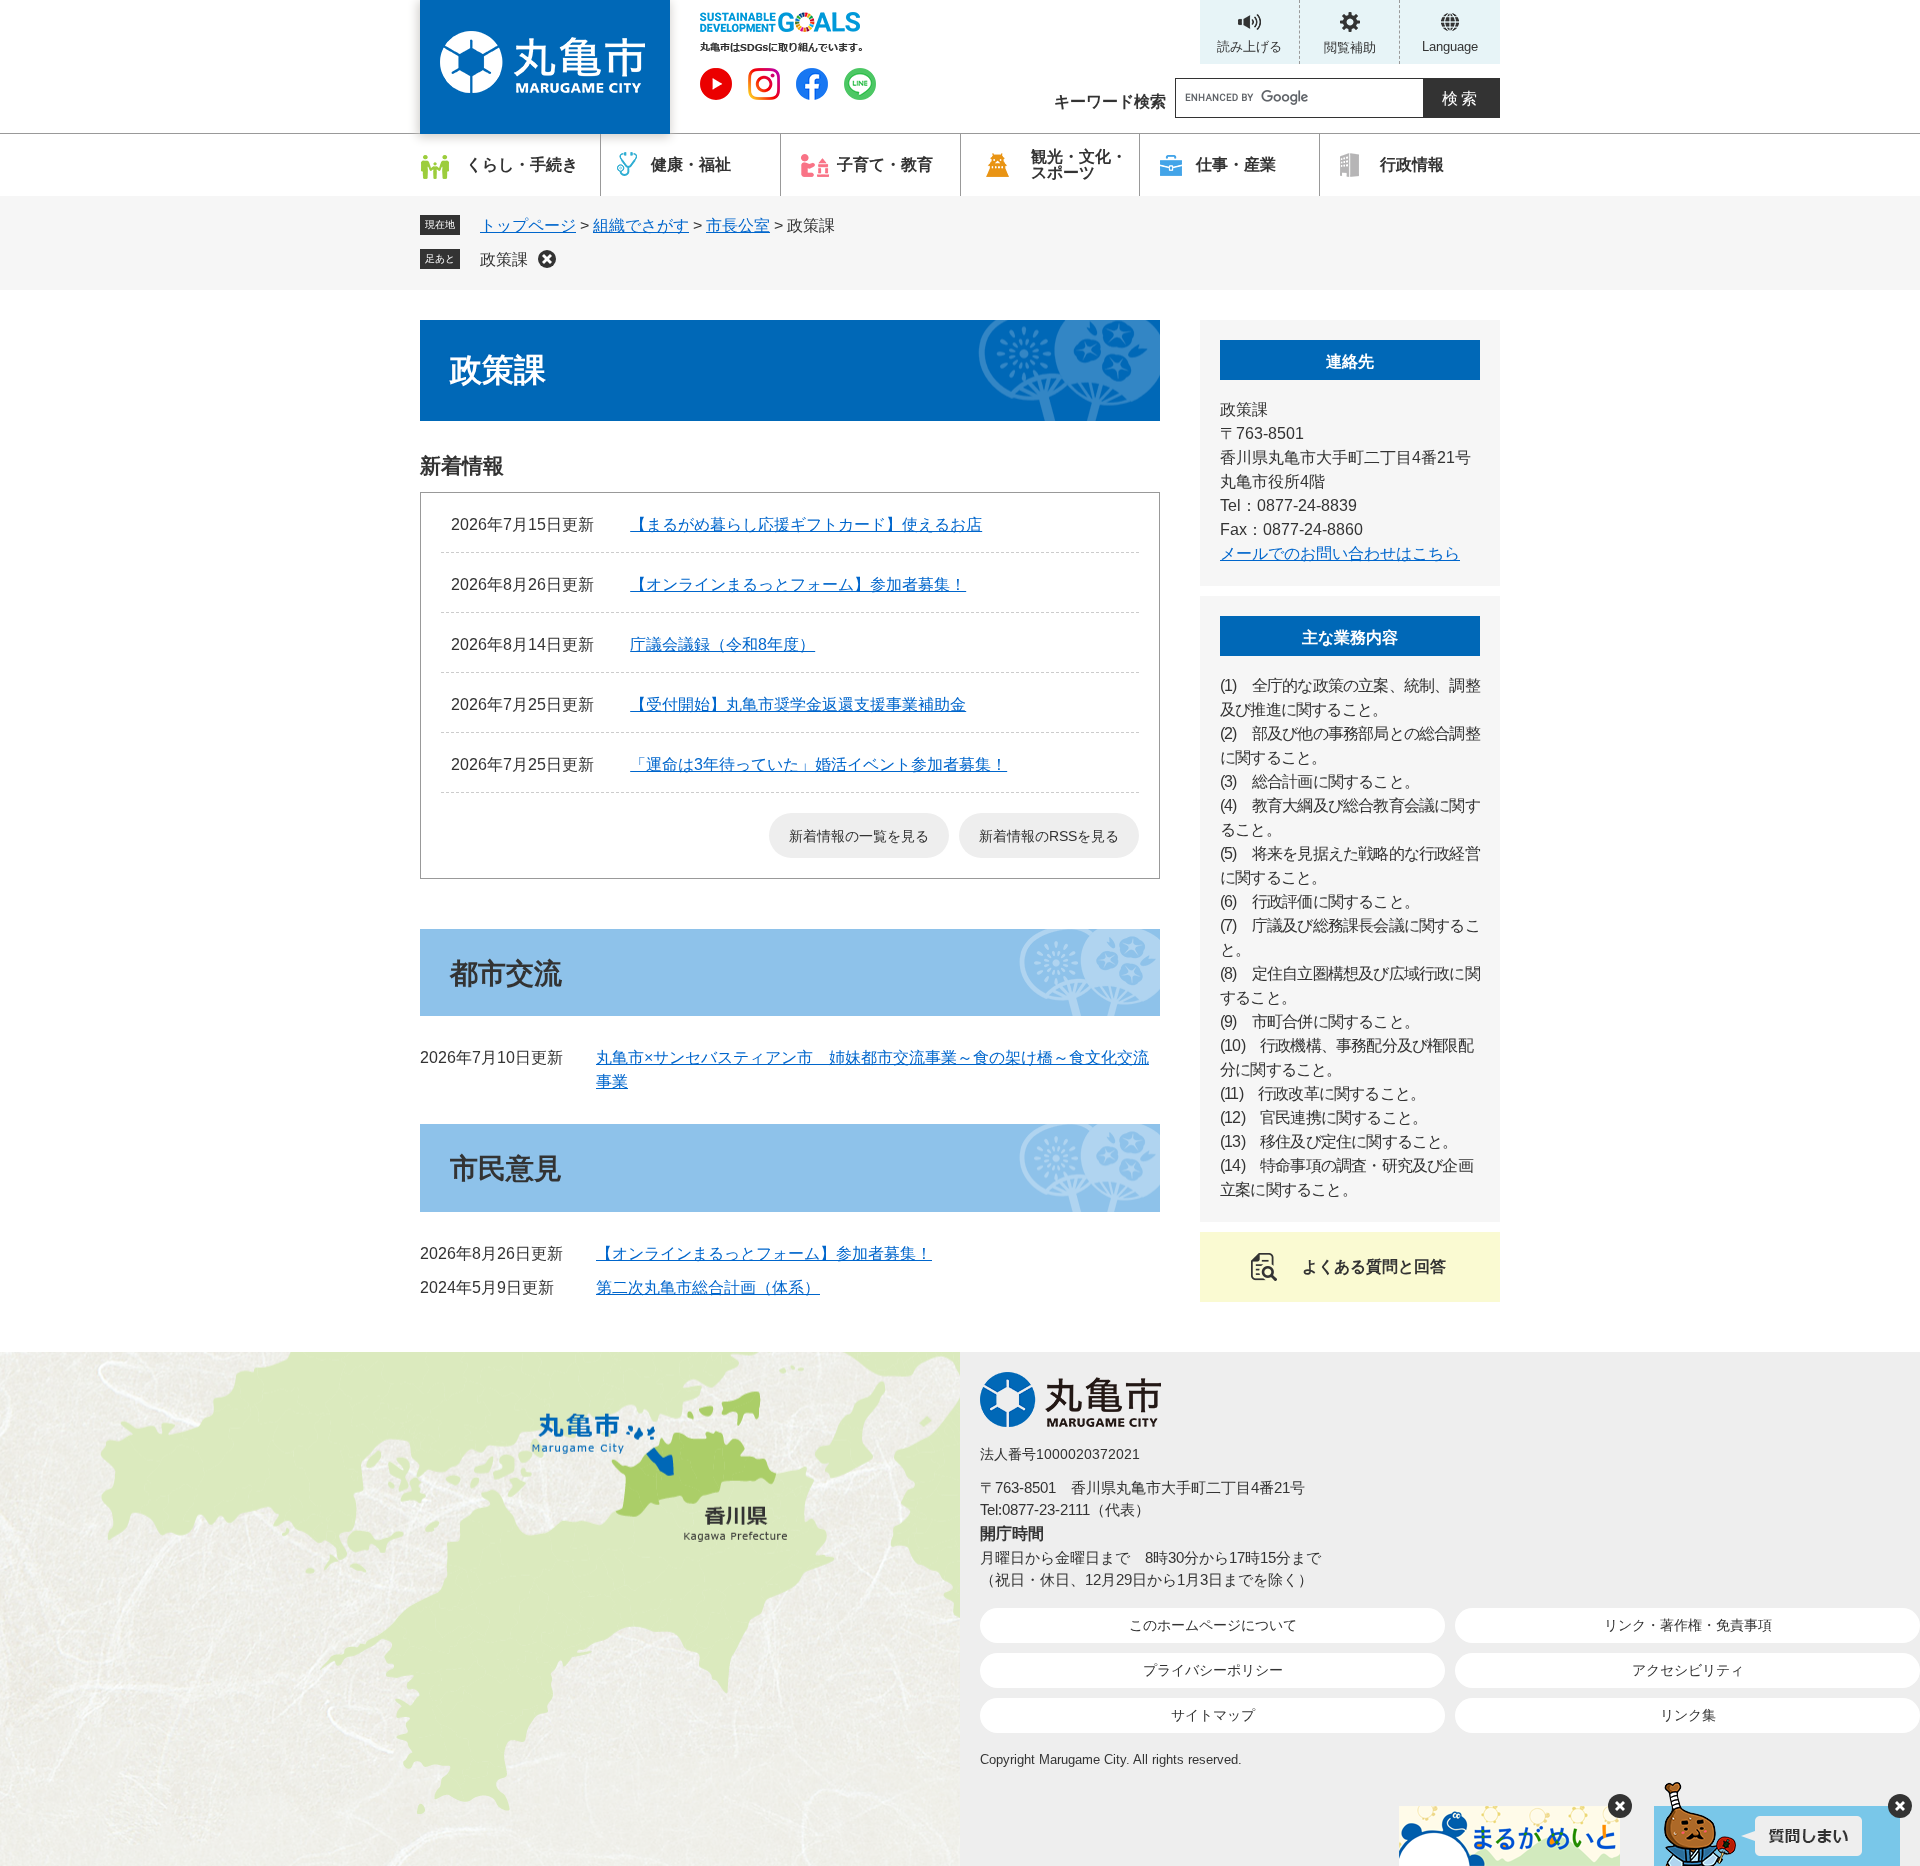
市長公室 (738, 225)
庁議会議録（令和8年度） (722, 644)
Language (1450, 46)
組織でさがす (641, 225)
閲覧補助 (1350, 47)
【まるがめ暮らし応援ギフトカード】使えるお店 (806, 524)
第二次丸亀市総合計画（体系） (708, 1287)
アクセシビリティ (1688, 1670)
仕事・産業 (1236, 164)
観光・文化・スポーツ (1079, 164)
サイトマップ (1213, 1715)
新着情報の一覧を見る (859, 836)
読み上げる (1249, 46)
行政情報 (1412, 164)
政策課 (504, 259)
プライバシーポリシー (1213, 1670)
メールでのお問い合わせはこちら (1340, 553)
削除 (547, 259)
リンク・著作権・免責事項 (1688, 1625)
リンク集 (1688, 1715)
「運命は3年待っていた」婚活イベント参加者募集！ (818, 764)
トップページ (528, 225)
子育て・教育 (885, 164)
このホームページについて (1213, 1625)
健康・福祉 (691, 164)
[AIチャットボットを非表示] (1900, 1806)
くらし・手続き (522, 164)
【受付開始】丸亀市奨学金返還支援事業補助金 (798, 704)
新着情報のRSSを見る (1049, 836)
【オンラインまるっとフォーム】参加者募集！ (798, 584)
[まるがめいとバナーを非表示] (1620, 1806)
